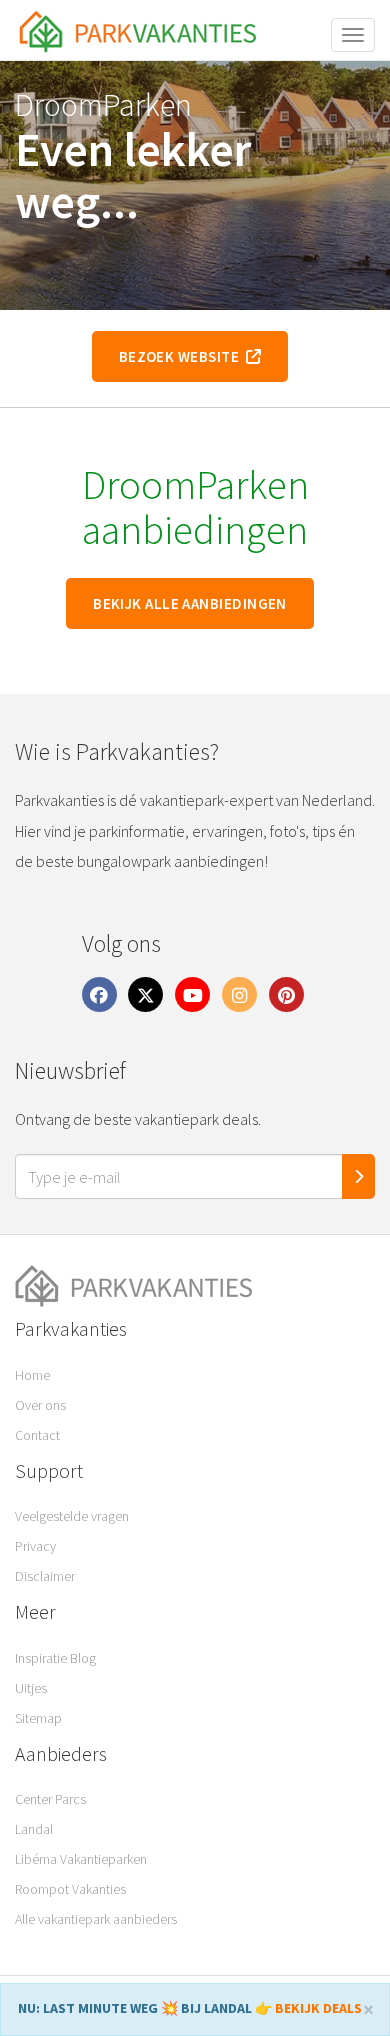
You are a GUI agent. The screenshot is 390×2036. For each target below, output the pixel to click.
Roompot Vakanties (70, 1889)
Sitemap (38, 1718)
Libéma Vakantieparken (81, 1859)
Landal (34, 1829)
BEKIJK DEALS (318, 2008)
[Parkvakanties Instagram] (239, 994)
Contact (37, 1435)
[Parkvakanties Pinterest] (286, 994)
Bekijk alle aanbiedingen (190, 603)
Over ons (40, 1405)
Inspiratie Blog (55, 1658)
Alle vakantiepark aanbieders (96, 1919)
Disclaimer (45, 1576)
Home (32, 1375)
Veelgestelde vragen (72, 1516)
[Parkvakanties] (195, 1287)
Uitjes (31, 1688)
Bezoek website (182, 356)
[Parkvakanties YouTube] (193, 994)
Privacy (35, 1546)
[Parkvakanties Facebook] (99, 994)
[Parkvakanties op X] (146, 994)
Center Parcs (50, 1799)
